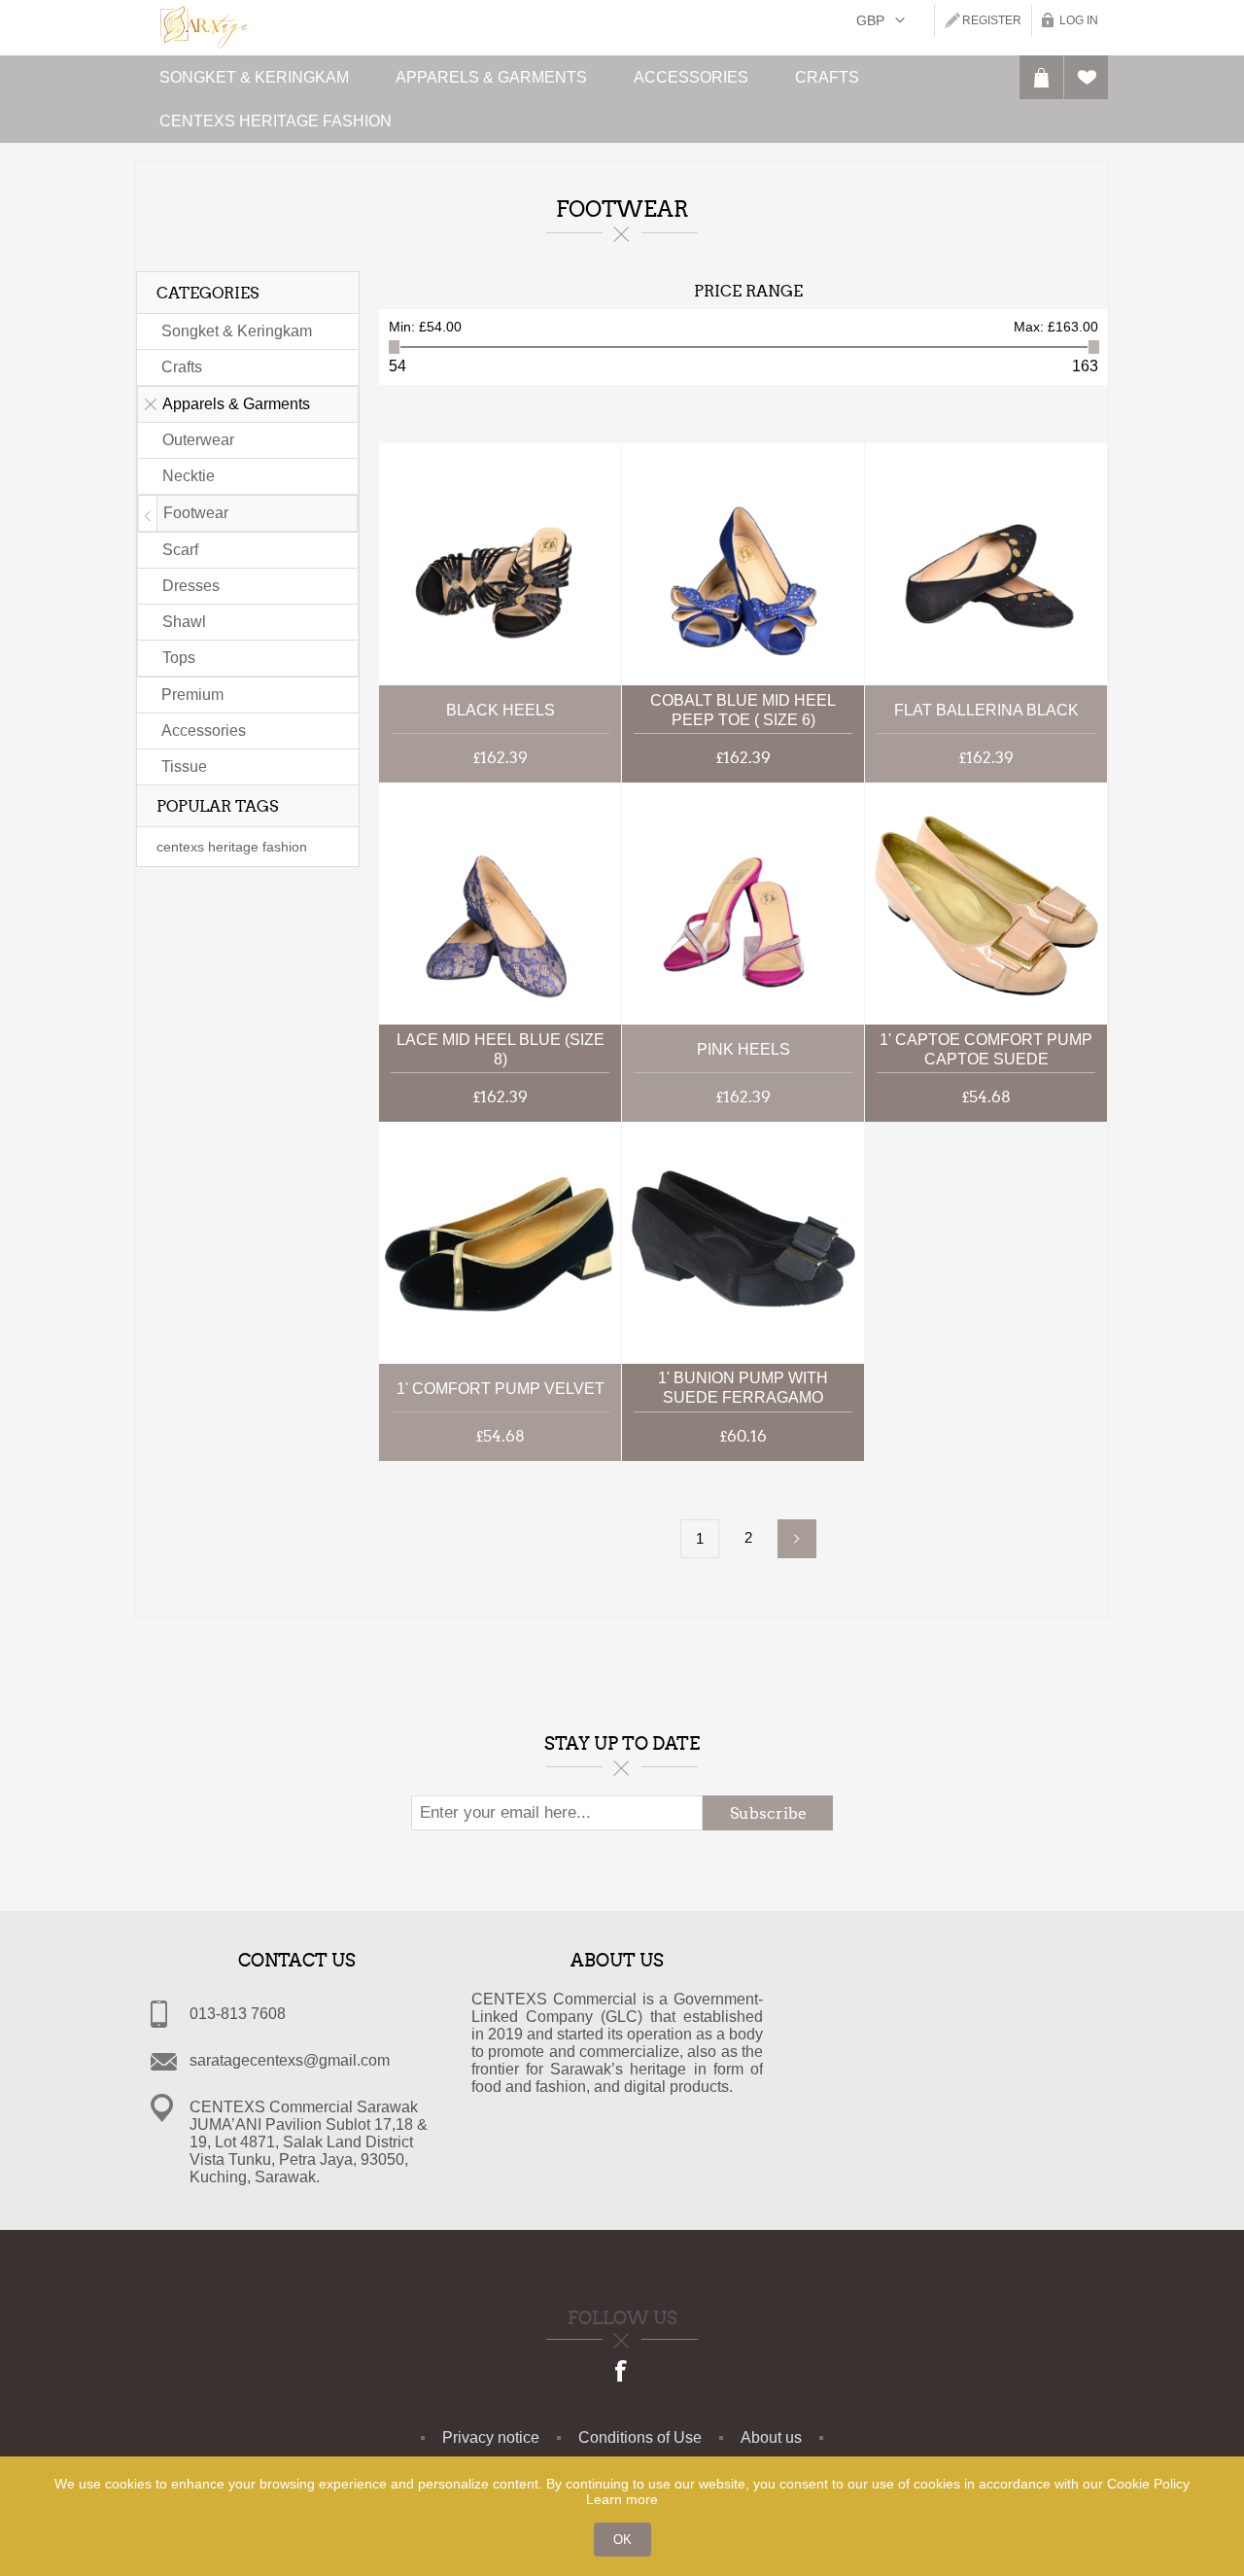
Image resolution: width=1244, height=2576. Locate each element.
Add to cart (589, 564)
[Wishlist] (1086, 77)
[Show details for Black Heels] (500, 564)
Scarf (180, 550)
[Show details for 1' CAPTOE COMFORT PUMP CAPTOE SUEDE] (986, 904)
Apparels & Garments (236, 404)
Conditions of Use (640, 2437)
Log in (1079, 20)
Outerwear (198, 440)
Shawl (184, 622)
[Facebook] (622, 2373)
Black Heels (501, 710)
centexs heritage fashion (232, 847)
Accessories (204, 731)
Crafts (182, 367)
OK (622, 2540)
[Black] (500, 1243)
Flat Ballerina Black (986, 710)
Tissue (184, 766)
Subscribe (768, 1813)
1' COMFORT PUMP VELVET (501, 1389)
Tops (179, 658)
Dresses (191, 586)
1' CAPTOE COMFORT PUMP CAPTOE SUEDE (986, 1049)
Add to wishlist (589, 520)
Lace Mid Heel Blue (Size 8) (501, 1049)
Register (992, 20)
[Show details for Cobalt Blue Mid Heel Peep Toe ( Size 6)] (743, 564)
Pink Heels (743, 1049)
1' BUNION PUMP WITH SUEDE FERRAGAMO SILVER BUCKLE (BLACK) (743, 1390)
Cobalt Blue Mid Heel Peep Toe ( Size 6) (743, 710)
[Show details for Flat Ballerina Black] (986, 564)
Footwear (196, 513)
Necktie (189, 476)
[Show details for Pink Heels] (743, 904)
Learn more (622, 2499)
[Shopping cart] (1041, 77)
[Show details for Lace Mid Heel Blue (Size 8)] (500, 904)
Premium (192, 695)
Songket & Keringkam (237, 331)
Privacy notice (491, 2437)
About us (771, 2437)
